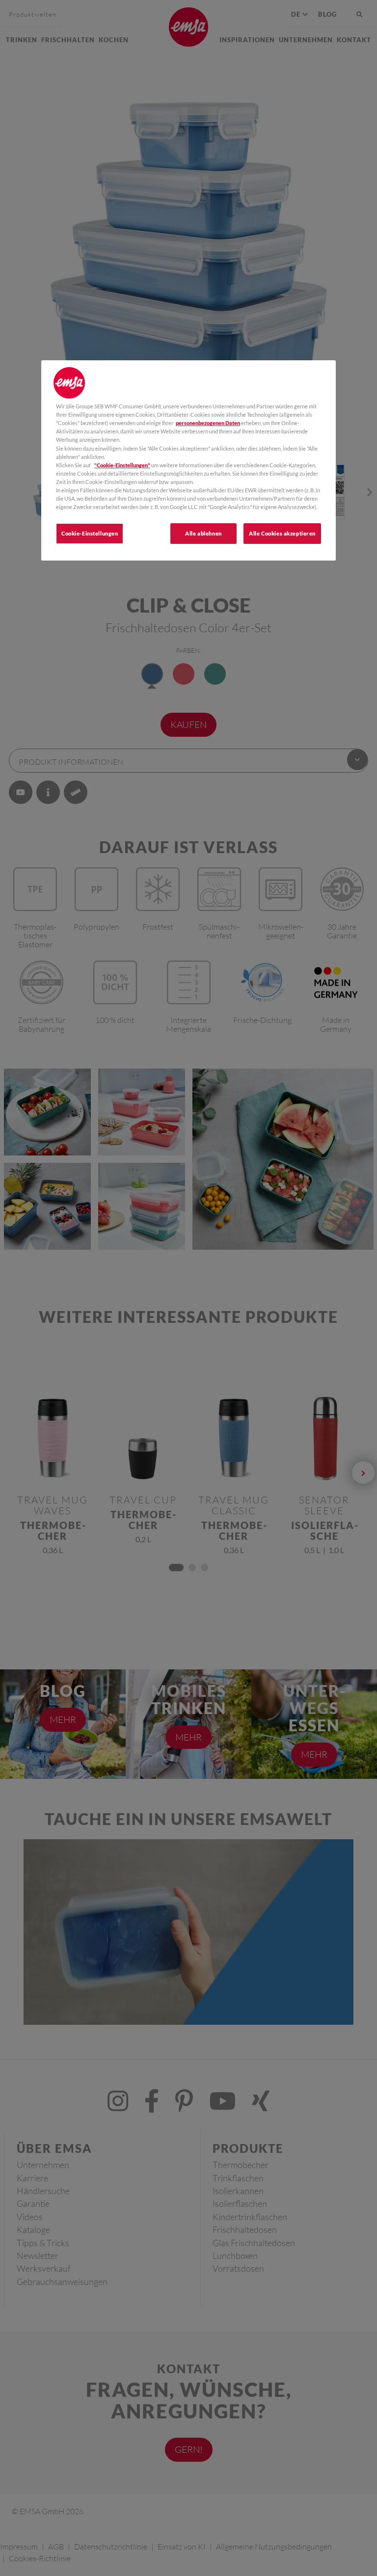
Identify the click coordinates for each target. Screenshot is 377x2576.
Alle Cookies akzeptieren (282, 533)
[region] (188, 460)
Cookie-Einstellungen (90, 533)
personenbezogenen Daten (208, 423)
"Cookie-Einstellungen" (122, 465)
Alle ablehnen (203, 533)
